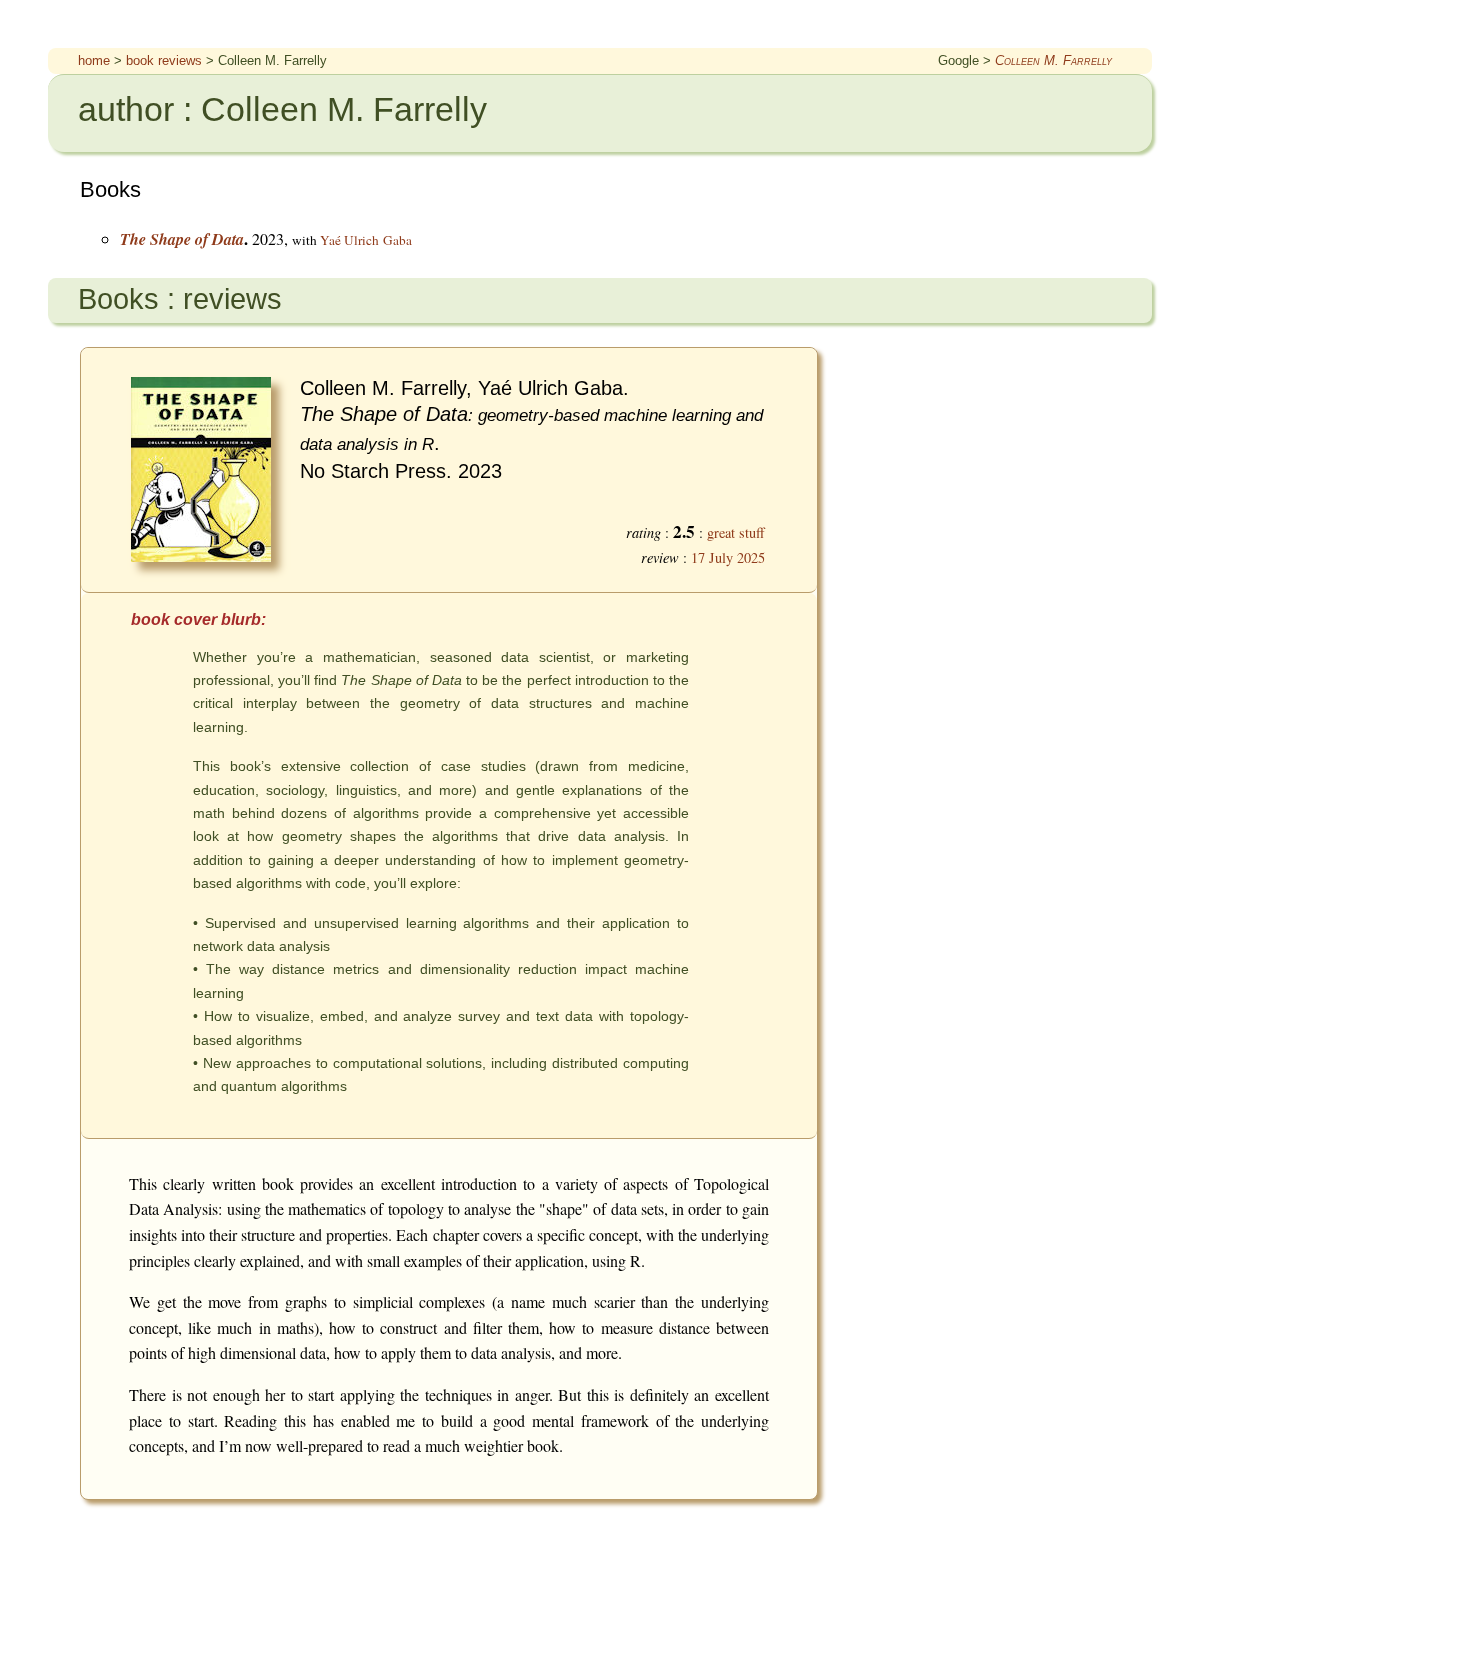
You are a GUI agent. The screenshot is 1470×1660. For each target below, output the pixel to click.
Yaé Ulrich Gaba (366, 240)
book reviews (164, 60)
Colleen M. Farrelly (1053, 60)
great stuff (736, 532)
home (94, 60)
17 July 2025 (728, 557)
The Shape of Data (182, 239)
